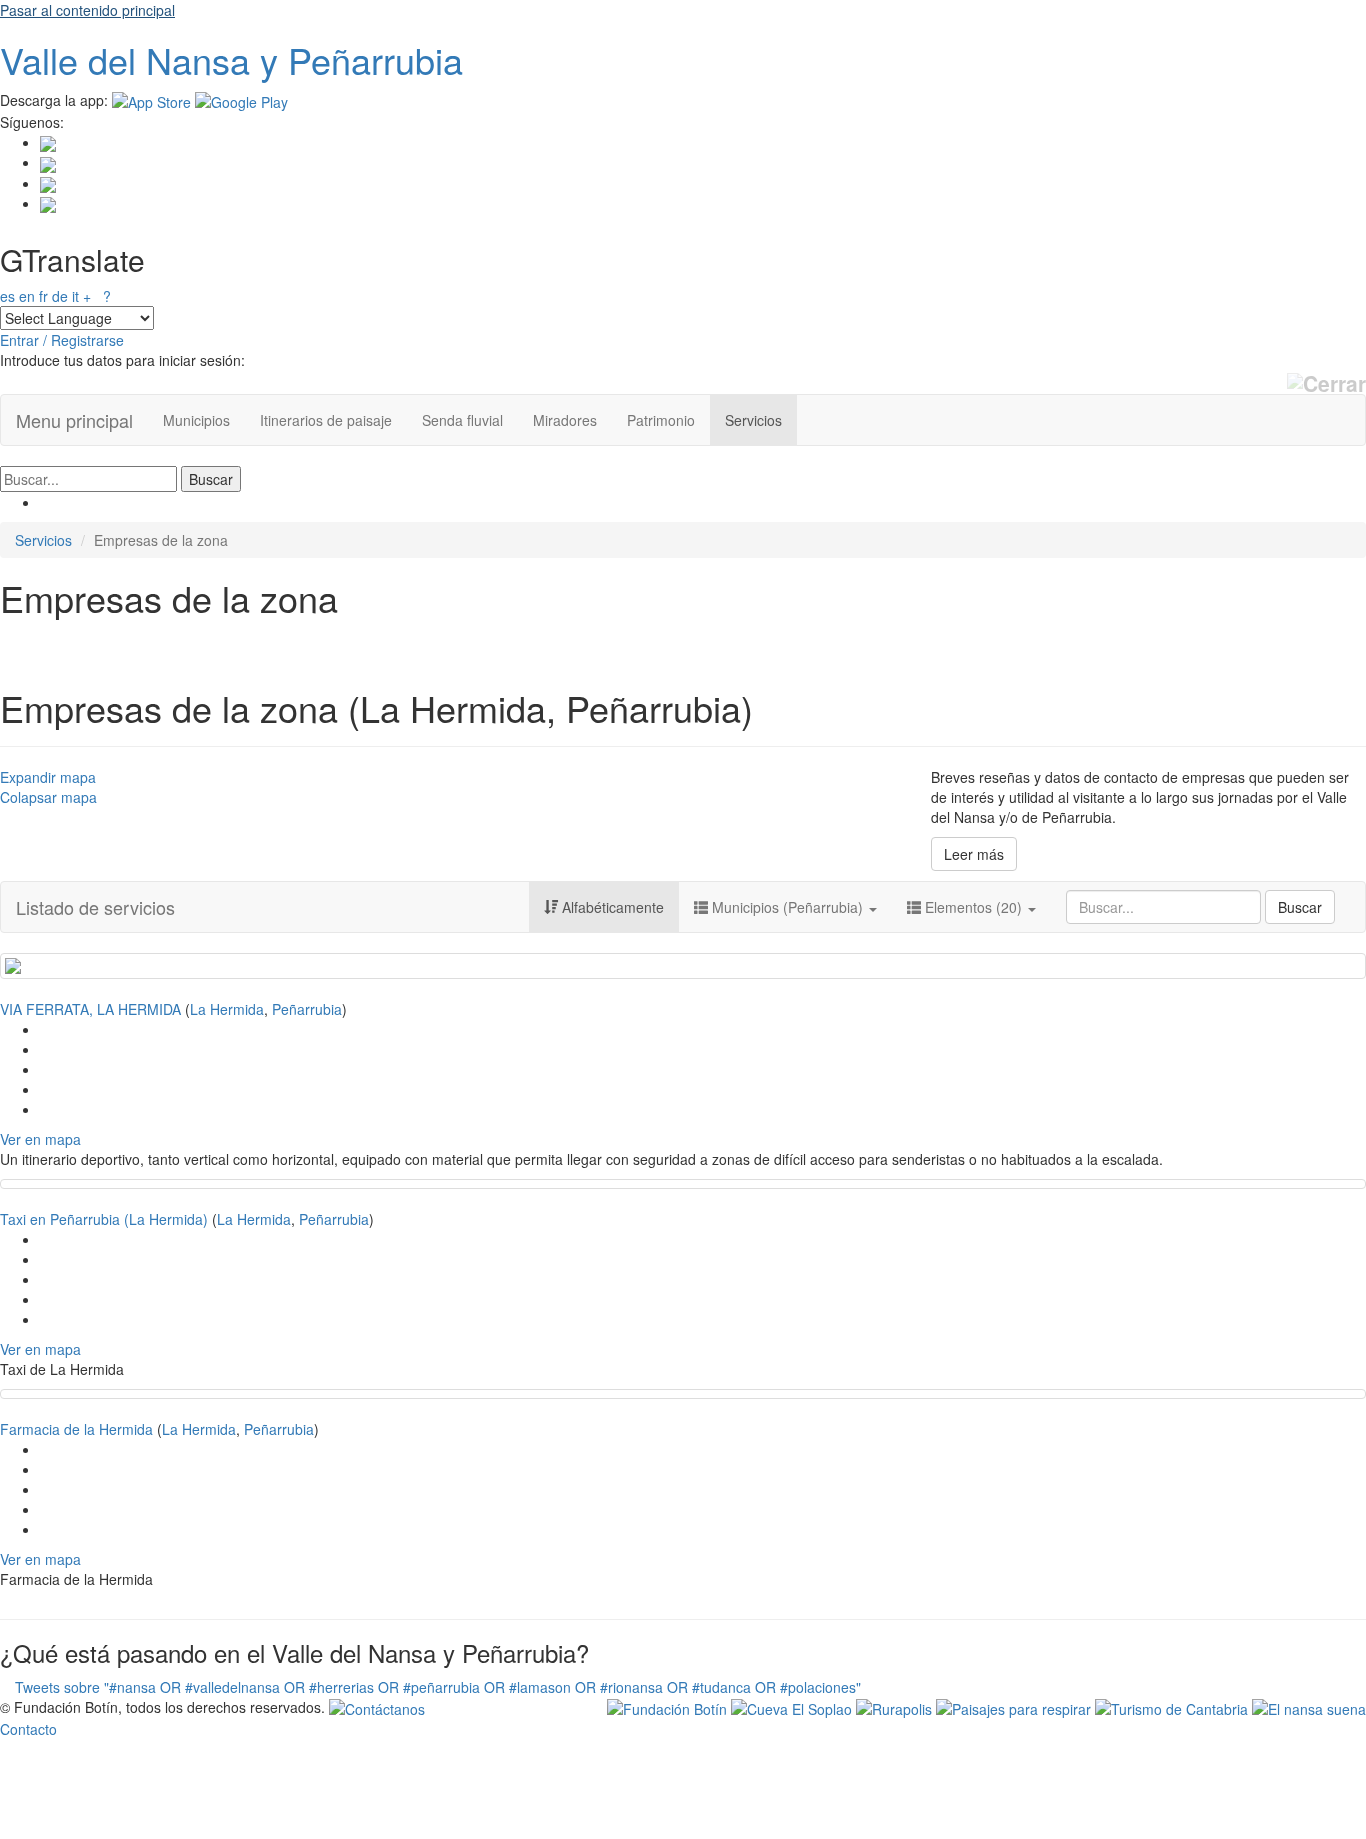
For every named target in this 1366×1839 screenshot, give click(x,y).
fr (43, 296)
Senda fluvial (462, 420)
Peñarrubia (307, 1009)
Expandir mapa (48, 777)
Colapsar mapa (48, 797)
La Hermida (227, 1009)
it (75, 296)
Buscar (1300, 907)
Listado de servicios (95, 907)
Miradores (565, 420)
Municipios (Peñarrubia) (787, 907)
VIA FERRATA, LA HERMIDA (90, 1009)
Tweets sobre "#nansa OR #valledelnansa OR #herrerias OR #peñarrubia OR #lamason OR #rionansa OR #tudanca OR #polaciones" (438, 1687)
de (60, 296)
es (7, 296)
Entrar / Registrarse (62, 340)
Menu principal (74, 420)
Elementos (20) (973, 907)
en (27, 296)
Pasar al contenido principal (87, 10)
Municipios (196, 420)
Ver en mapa (40, 1139)
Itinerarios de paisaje (326, 420)
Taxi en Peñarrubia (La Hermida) (104, 1219)
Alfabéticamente (611, 907)
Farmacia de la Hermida (76, 1429)
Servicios (753, 420)
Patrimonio (661, 420)
